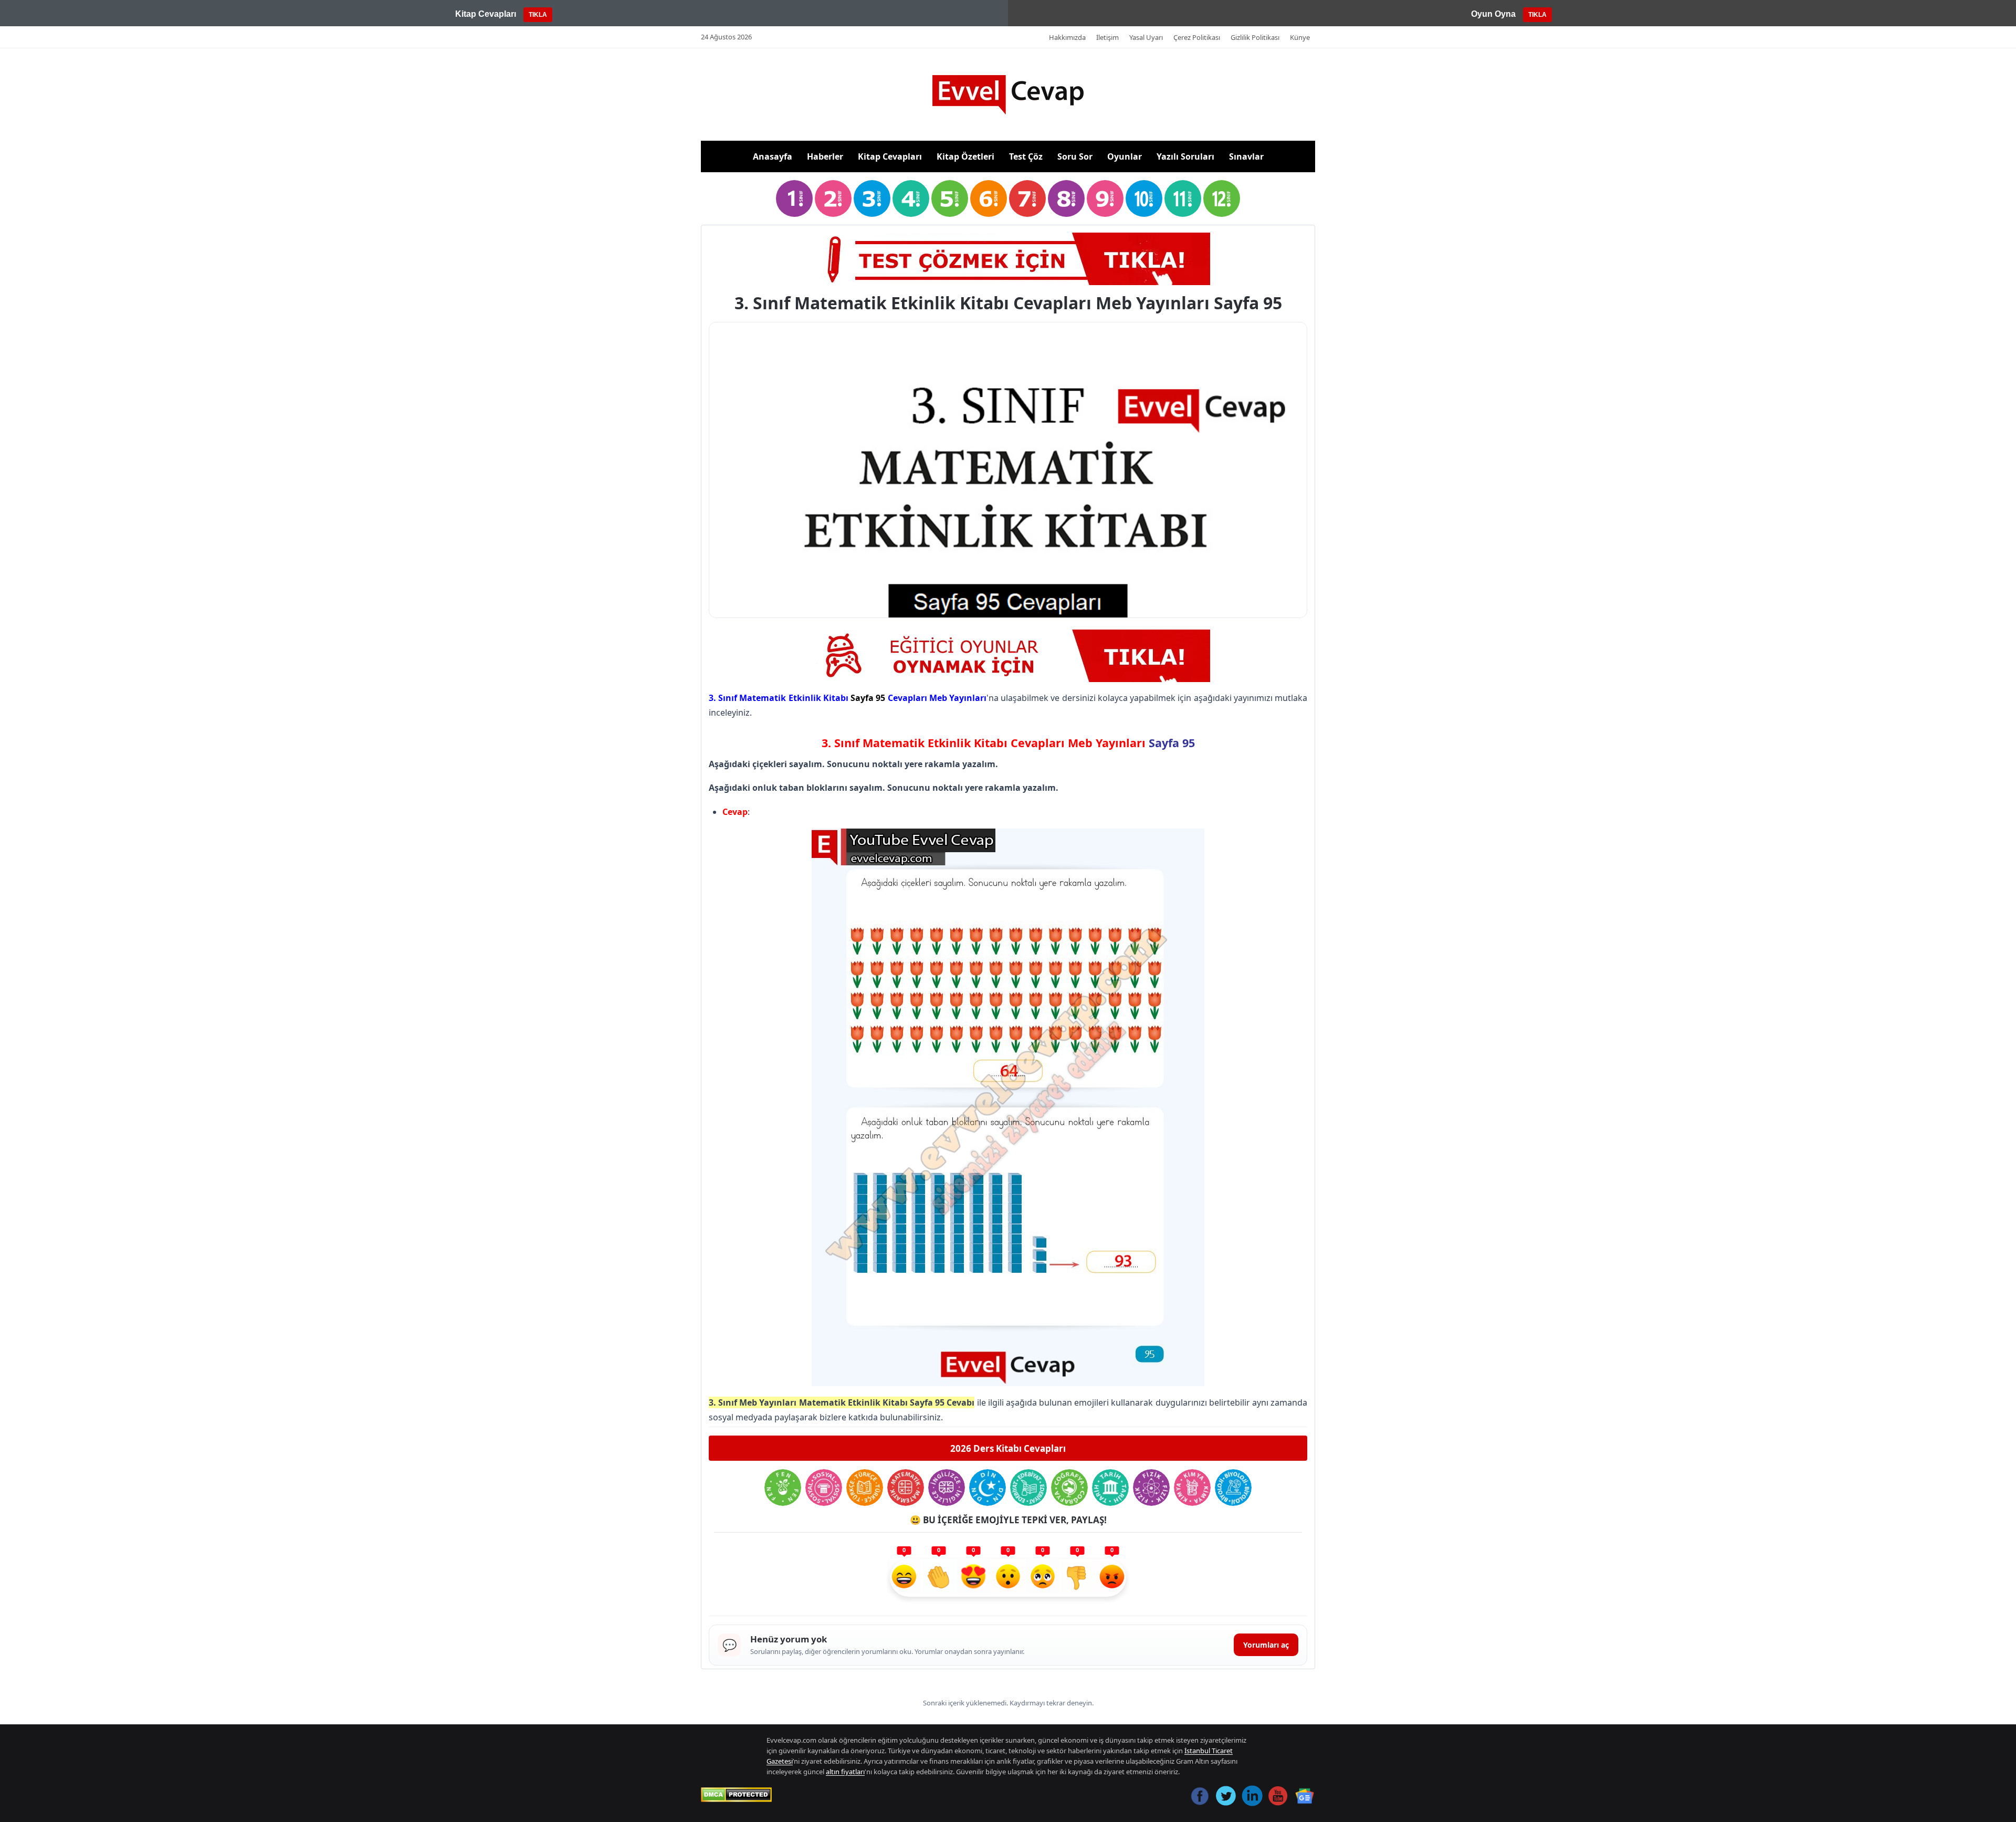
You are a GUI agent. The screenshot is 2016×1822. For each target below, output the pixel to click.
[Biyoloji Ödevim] (1233, 1488)
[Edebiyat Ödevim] (1028, 1488)
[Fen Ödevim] (783, 1488)
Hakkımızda (1067, 37)
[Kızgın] (1112, 1578)
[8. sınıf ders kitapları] (1066, 198)
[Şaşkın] (1008, 1578)
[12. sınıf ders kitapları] (1222, 198)
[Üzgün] (1043, 1578)
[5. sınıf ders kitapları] (950, 198)
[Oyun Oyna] (1008, 656)
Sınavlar (1246, 156)
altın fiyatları (845, 1772)
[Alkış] (939, 1578)
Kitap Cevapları (890, 156)
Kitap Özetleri (965, 156)
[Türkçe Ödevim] (865, 1488)
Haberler (825, 156)
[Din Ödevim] (988, 1488)
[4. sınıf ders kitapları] (911, 198)
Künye (1300, 37)
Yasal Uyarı (1146, 37)
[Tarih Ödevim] (1110, 1488)
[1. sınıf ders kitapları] (794, 198)
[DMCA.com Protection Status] (736, 1795)
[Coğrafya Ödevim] (1069, 1488)
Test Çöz (1026, 156)
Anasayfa (773, 156)
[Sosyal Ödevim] (824, 1488)
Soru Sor (1075, 156)
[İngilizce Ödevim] (947, 1488)
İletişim (1107, 37)
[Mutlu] (904, 1578)
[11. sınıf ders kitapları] (1183, 198)
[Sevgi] (973, 1578)
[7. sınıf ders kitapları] (1027, 198)
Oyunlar (1125, 156)
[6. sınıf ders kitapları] (989, 198)
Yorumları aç (1266, 1645)
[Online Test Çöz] (1008, 259)
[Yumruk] (1077, 1578)
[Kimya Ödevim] (1192, 1488)
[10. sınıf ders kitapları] (1144, 198)
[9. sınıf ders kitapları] (1105, 198)
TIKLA (538, 15)
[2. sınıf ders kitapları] (833, 198)
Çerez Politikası (1197, 37)
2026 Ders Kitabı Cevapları (1008, 1448)
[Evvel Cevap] (1008, 95)
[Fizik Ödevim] (1151, 1488)
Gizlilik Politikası (1255, 37)
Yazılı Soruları (1185, 156)
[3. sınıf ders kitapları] (872, 198)
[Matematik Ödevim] (906, 1488)
